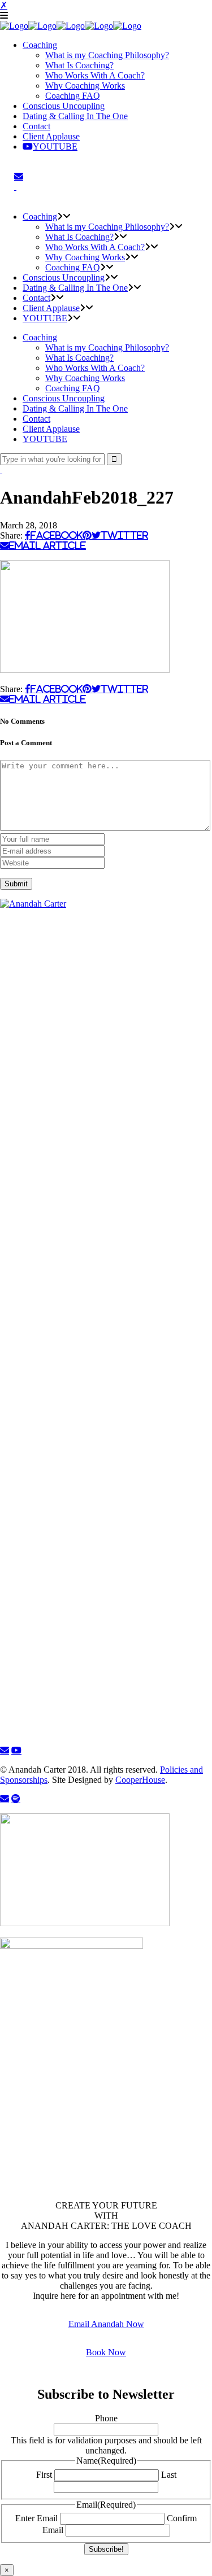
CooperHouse (140, 1780)
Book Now (106, 2352)
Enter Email (36, 2518)
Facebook (57, 535)
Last (169, 2475)
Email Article (47, 545)
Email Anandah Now (106, 2324)
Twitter (124, 535)
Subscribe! (106, 2549)
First (44, 2475)
